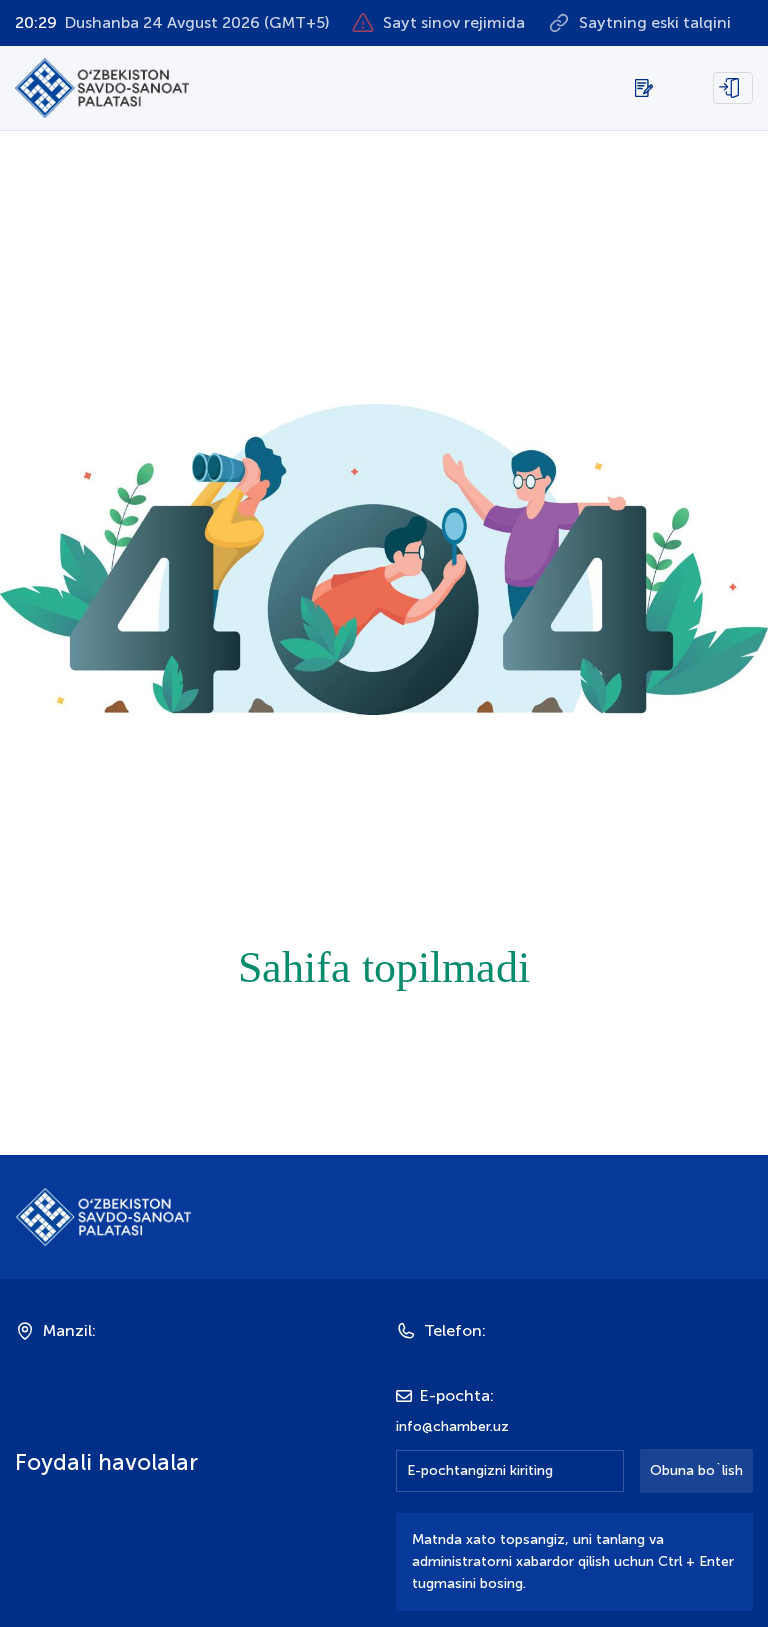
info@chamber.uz (452, 1426)
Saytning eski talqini (655, 22)
